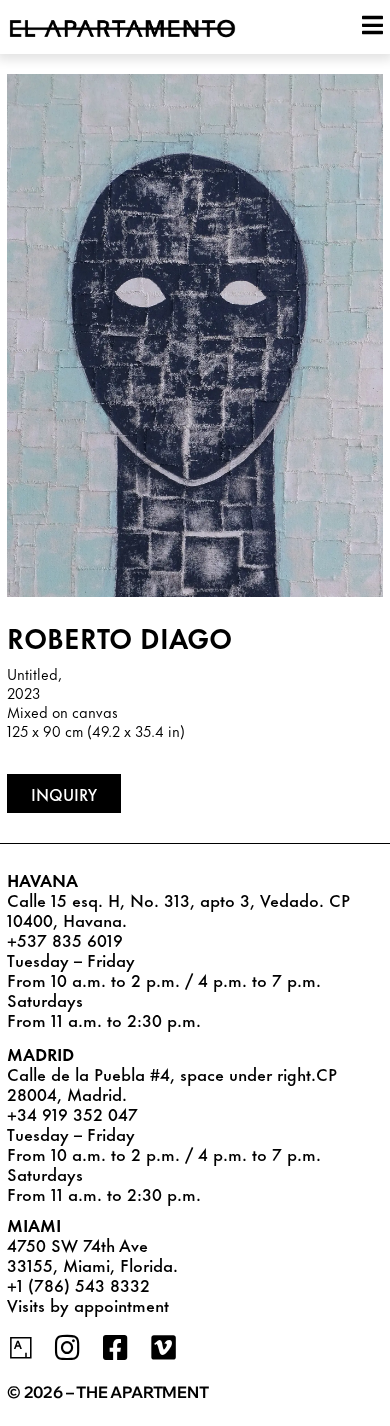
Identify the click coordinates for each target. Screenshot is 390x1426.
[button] (64, 793)
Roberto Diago (119, 636)
